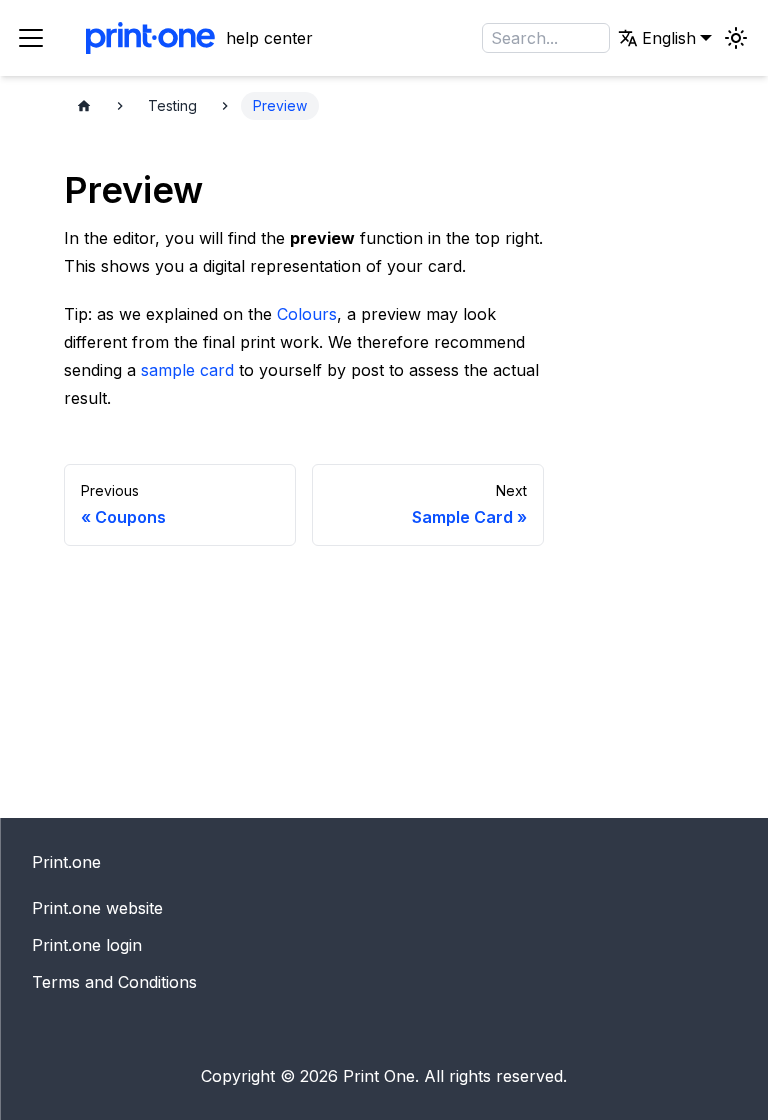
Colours (307, 314)
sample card (187, 370)
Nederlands (614, 79)
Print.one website (97, 908)
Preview (280, 105)
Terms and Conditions (114, 982)
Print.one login (87, 945)
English (599, 107)
